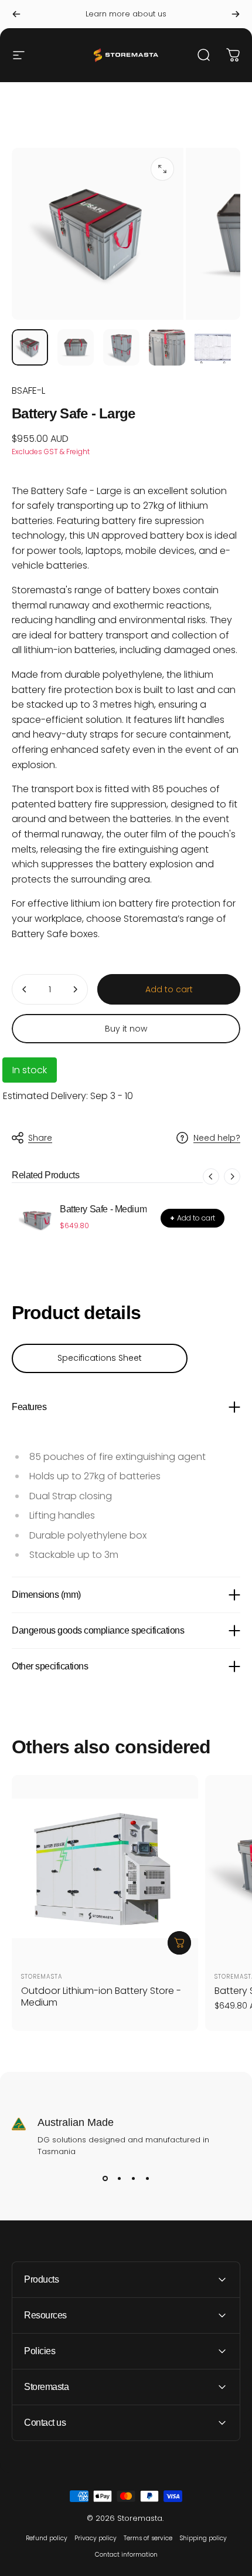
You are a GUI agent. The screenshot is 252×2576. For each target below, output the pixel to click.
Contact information (126, 2555)
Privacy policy (96, 2538)
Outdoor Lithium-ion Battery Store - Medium (101, 1997)
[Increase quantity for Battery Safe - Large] (75, 989)
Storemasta (42, 1977)
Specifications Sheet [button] (100, 1358)
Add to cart (193, 1218)
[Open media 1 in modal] (162, 169)
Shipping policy (203, 2538)
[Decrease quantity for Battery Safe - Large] (25, 989)
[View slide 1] (105, 2179)
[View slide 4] (147, 2179)
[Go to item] (30, 347)
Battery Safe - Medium (103, 1209)
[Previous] (16, 14)
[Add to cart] (179, 1943)
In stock (30, 1070)
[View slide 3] (133, 2179)
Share (40, 1138)
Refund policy (47, 2538)
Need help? (217, 1138)
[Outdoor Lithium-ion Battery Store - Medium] (105, 1868)
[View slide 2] (119, 2179)
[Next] (236, 14)
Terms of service (148, 2538)
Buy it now (126, 1029)
